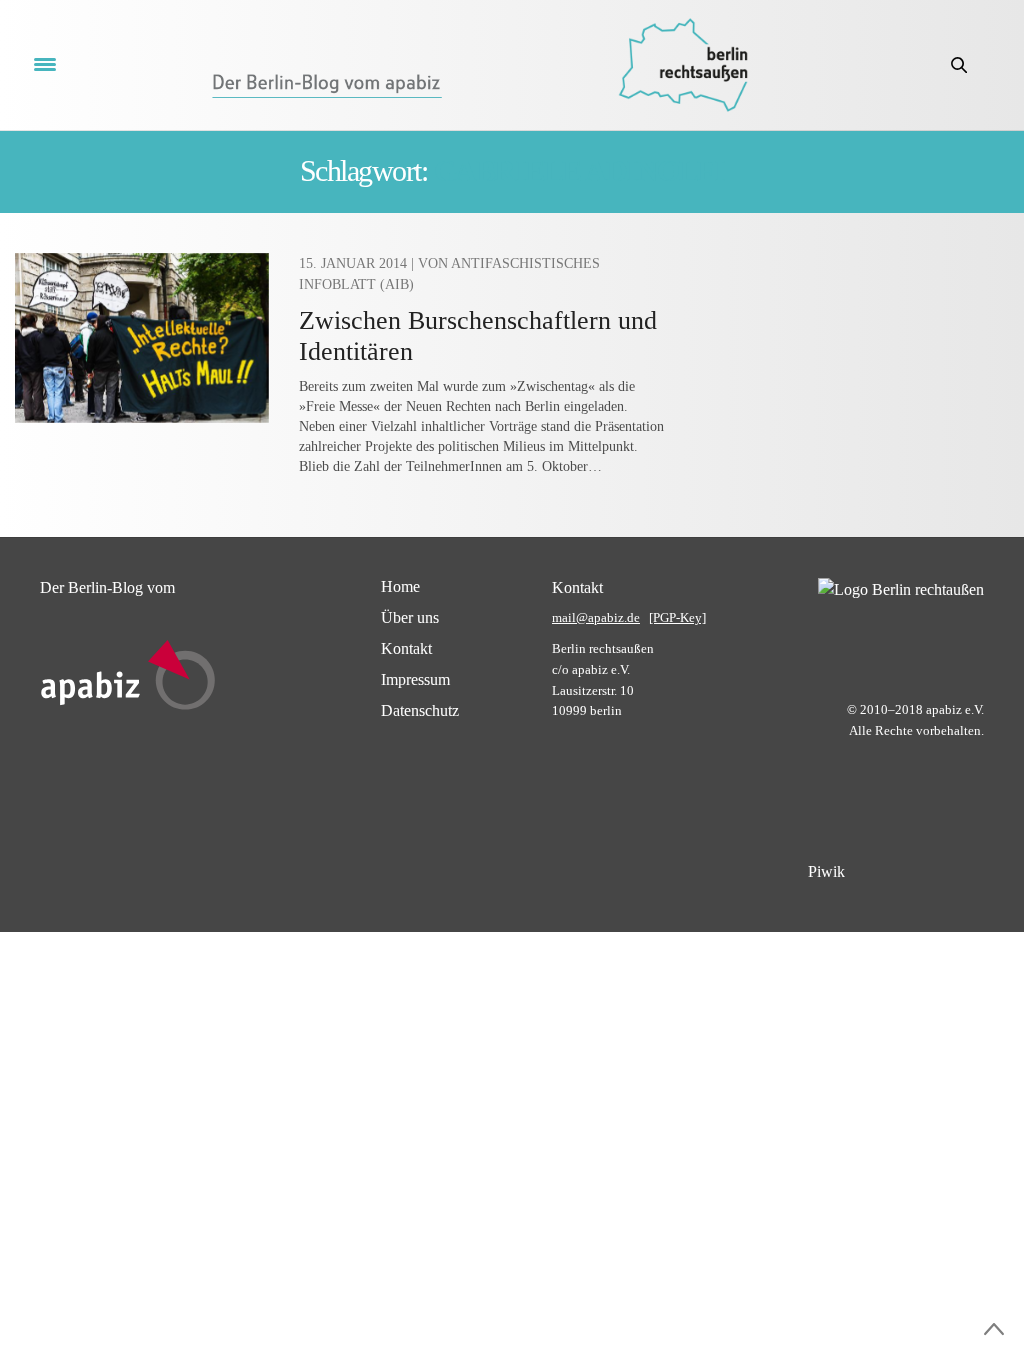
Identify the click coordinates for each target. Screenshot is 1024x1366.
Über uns (410, 617)
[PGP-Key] (677, 617)
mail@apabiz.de (596, 617)
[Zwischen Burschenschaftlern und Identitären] (142, 338)
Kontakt (406, 648)
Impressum (415, 679)
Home (400, 586)
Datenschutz (420, 710)
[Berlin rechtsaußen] (683, 65)
